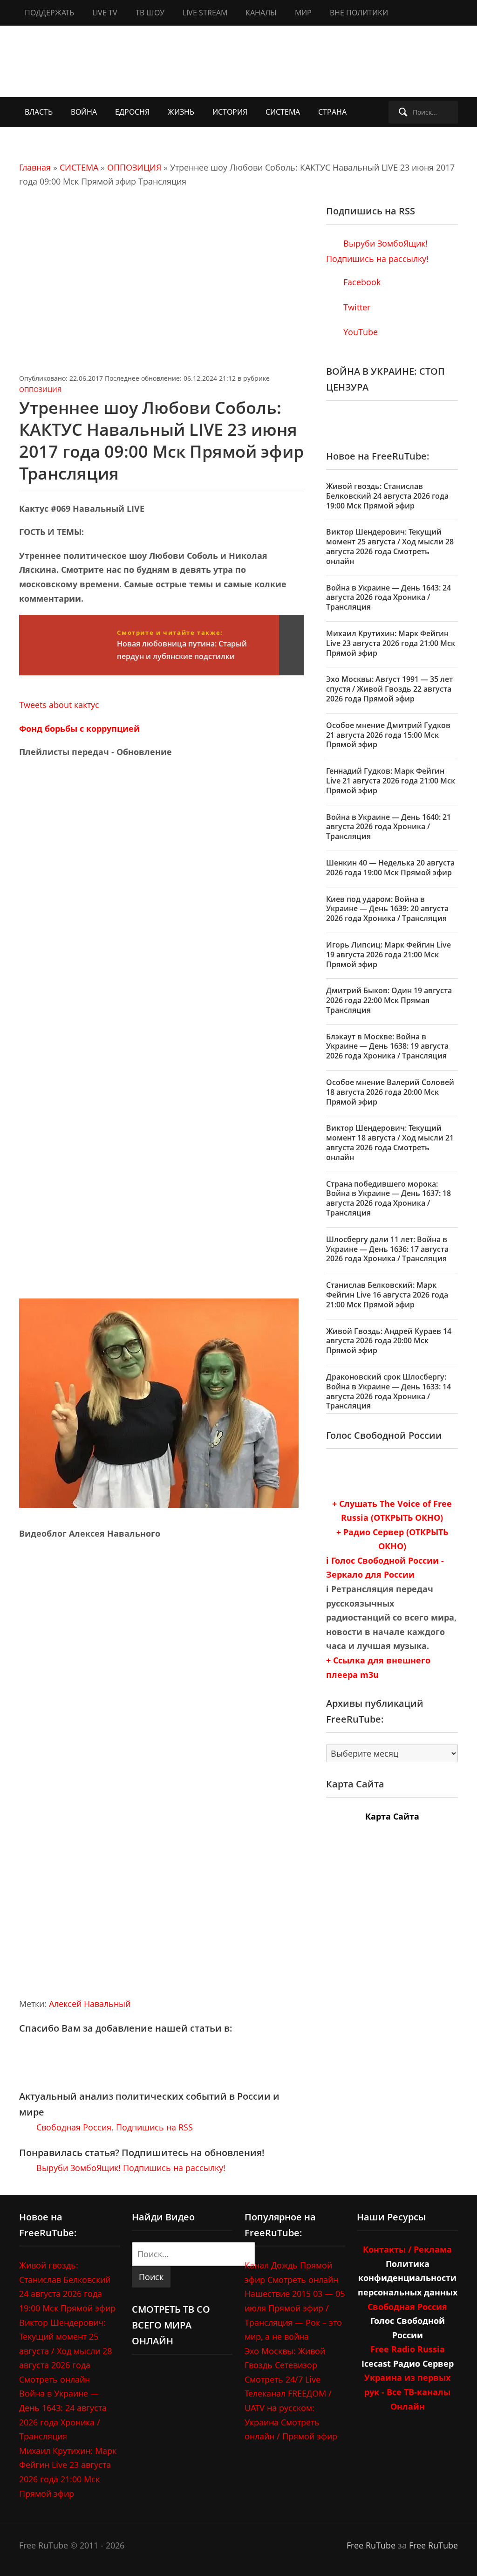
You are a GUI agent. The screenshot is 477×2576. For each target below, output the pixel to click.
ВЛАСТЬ (39, 112)
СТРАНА (332, 112)
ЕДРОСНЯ (132, 112)
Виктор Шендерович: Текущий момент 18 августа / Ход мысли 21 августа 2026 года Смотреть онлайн (390, 1142)
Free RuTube (371, 2545)
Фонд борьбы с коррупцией (79, 728)
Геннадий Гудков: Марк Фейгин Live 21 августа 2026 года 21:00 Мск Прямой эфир (391, 781)
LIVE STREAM (205, 13)
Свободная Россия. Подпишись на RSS (113, 2127)
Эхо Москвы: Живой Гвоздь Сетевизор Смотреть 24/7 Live (285, 2365)
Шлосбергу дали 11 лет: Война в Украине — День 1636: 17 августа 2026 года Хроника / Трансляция (387, 1249)
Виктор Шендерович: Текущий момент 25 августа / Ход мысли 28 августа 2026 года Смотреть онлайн (390, 546)
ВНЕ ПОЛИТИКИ (359, 13)
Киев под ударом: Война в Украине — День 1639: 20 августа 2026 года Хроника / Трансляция (387, 909)
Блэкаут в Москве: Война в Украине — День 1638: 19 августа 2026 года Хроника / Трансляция (387, 1046)
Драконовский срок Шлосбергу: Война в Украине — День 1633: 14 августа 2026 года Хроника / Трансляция (388, 1391)
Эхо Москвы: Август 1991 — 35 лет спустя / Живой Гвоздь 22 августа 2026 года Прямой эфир (389, 689)
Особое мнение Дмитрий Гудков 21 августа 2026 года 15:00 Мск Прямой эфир (388, 735)
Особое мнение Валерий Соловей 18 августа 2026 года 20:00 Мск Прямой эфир (390, 1092)
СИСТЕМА (283, 112)
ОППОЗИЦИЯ (134, 167)
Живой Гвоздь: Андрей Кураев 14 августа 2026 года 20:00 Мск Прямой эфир (389, 1341)
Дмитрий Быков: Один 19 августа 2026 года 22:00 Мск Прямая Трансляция (389, 1000)
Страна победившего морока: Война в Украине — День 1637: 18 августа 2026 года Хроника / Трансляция (388, 1198)
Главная (35, 167)
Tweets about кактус (59, 705)
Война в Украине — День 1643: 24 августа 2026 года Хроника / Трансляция (388, 598)
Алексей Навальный (90, 2004)
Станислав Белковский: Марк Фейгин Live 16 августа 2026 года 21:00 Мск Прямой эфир (387, 1295)
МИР (303, 13)
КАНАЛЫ (261, 13)
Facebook (361, 282)
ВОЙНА (84, 112)
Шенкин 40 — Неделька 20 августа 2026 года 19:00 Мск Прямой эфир (390, 868)
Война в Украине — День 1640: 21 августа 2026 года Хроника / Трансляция (388, 827)
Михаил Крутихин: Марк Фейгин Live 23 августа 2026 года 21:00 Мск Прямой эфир (391, 643)
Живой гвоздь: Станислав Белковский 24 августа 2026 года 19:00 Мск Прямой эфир (387, 496)
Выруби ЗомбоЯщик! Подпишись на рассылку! (130, 2168)
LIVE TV (105, 13)
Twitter (356, 307)
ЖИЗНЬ (181, 112)
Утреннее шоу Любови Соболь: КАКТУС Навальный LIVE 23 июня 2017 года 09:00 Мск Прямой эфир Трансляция (161, 440)
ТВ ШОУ (150, 13)
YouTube (359, 332)
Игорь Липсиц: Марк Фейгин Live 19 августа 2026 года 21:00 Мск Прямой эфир (388, 955)
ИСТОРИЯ (230, 112)
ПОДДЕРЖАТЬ (49, 13)
